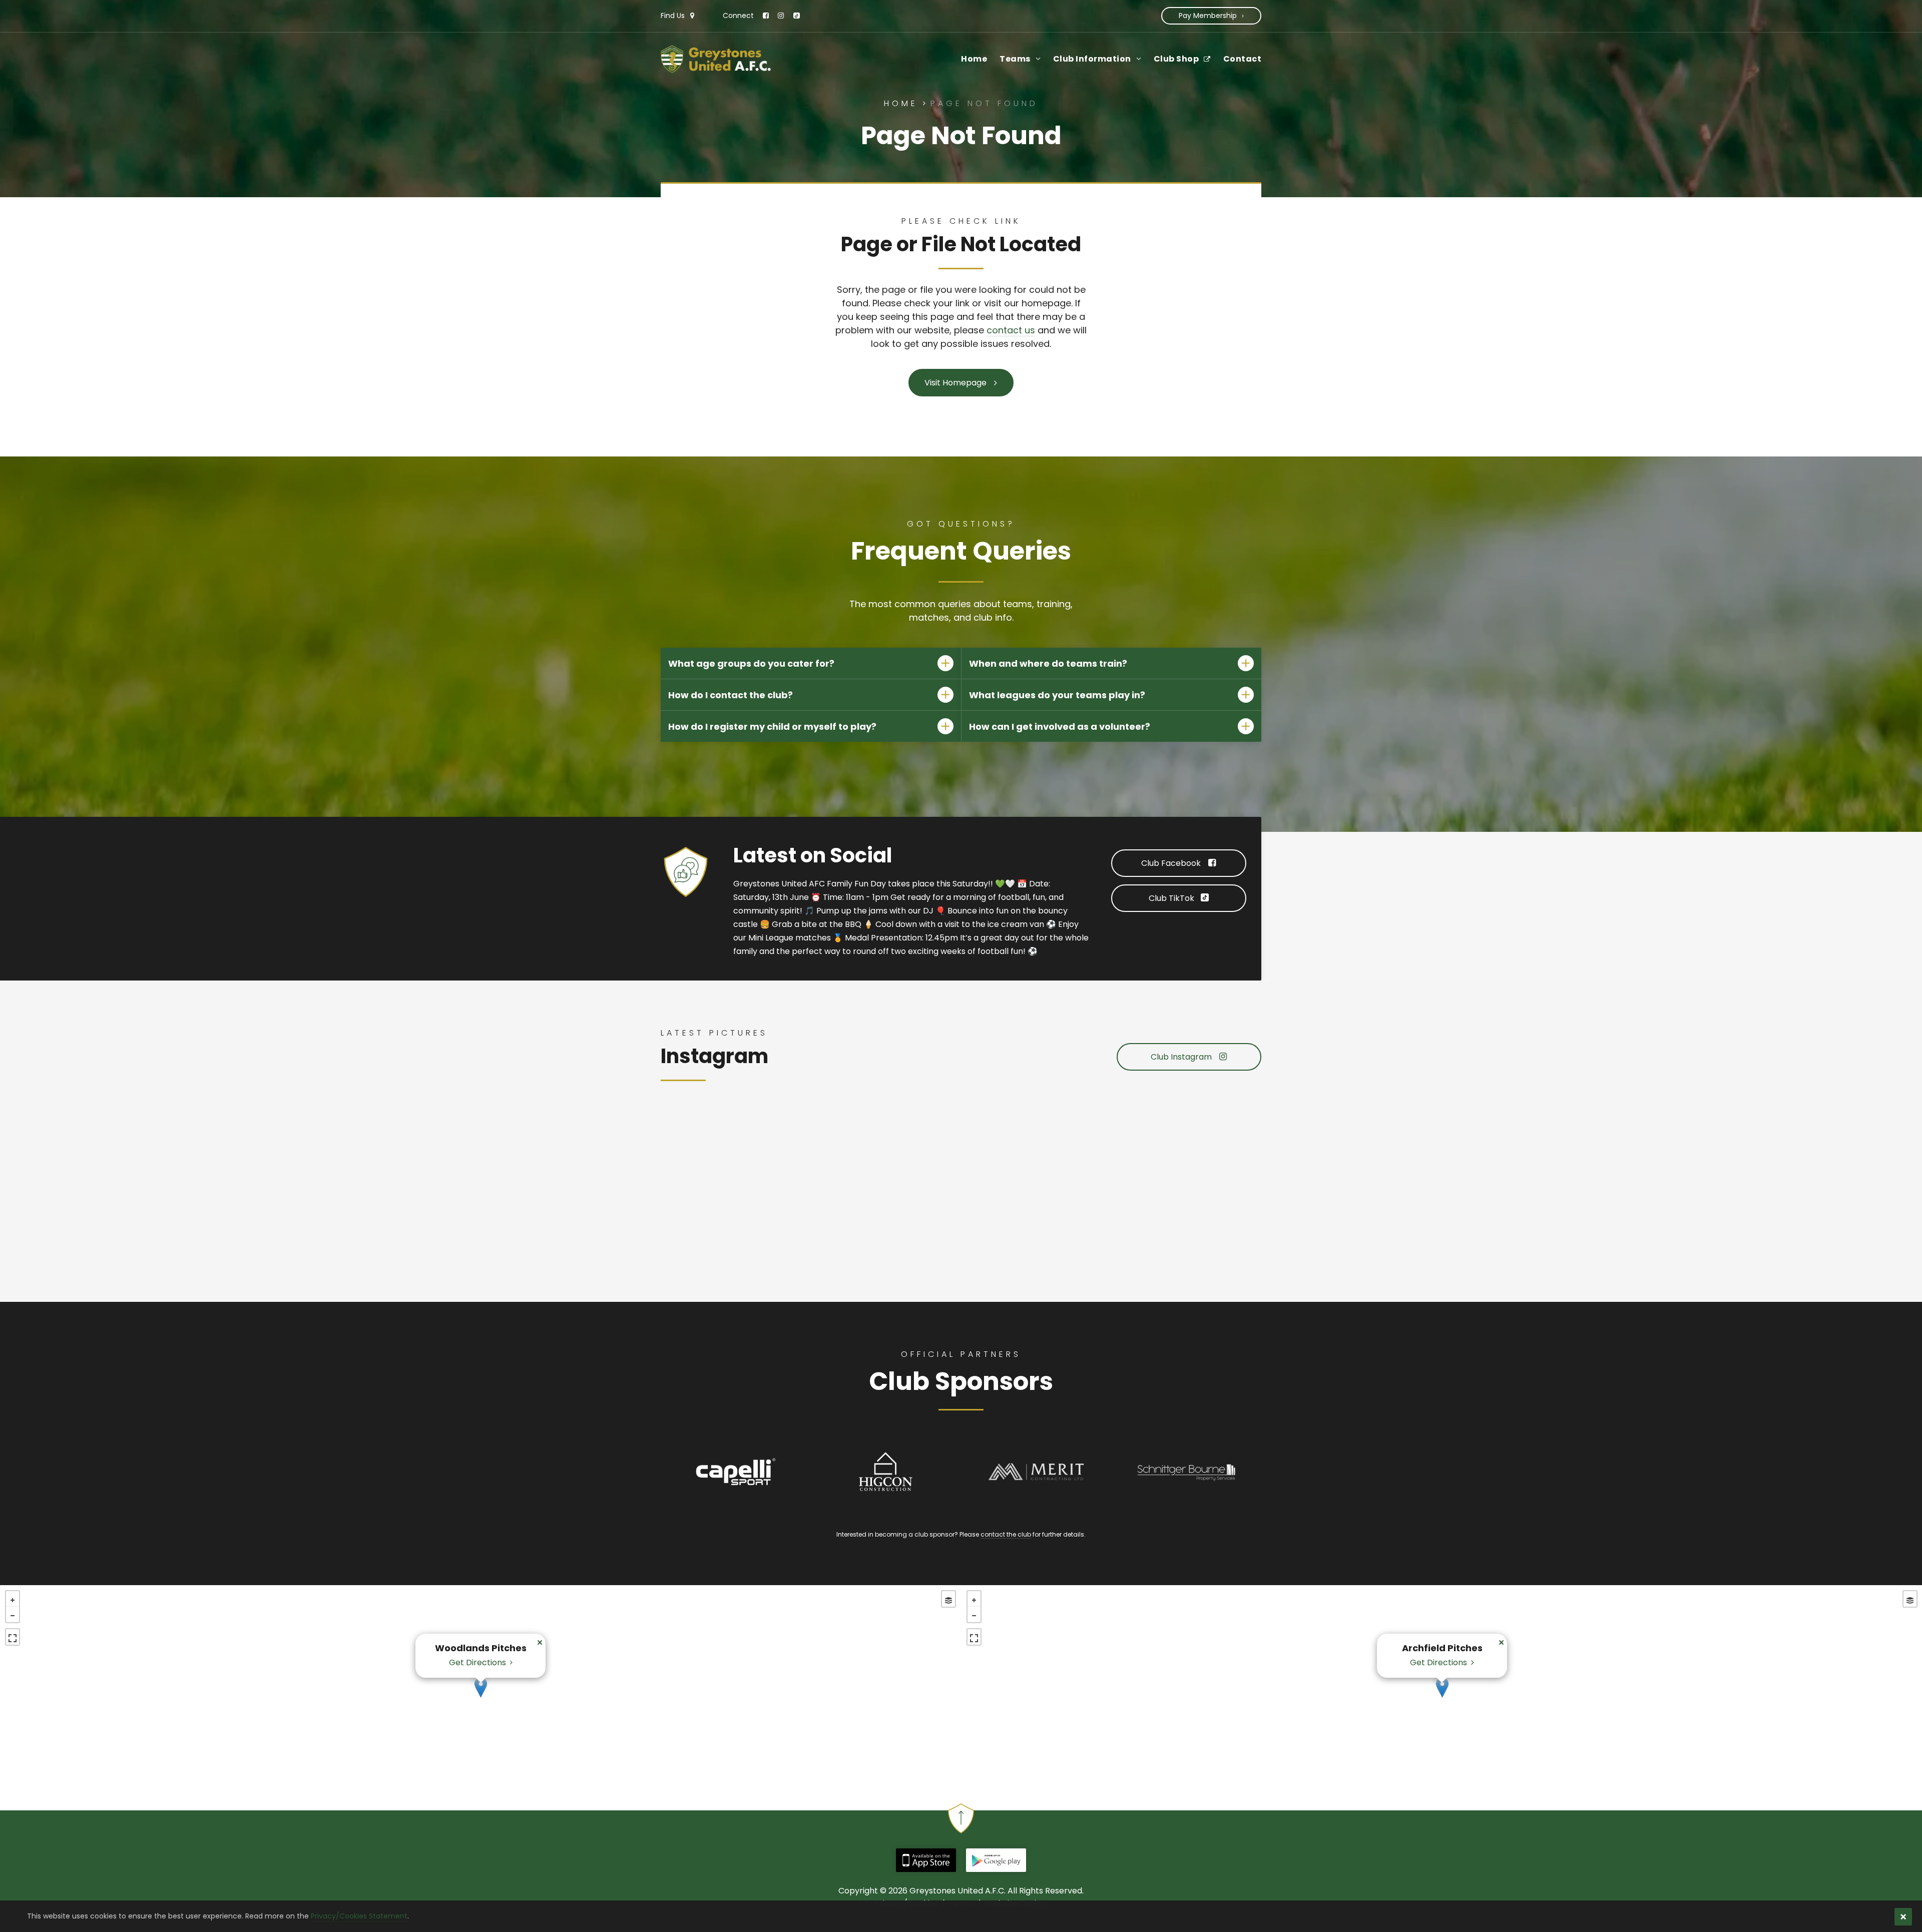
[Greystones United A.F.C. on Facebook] (765, 16)
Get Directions (479, 1663)
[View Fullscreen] (13, 1638)
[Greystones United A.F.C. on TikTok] (794, 16)
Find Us (674, 16)
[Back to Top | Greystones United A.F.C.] (961, 1826)
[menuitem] (968, 59)
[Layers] (948, 1600)
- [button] (13, 1616)
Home (903, 103)
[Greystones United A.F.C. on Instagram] (780, 16)
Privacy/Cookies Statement (359, 1916)
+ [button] (13, 1600)
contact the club (1006, 1534)
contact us (1011, 330)
